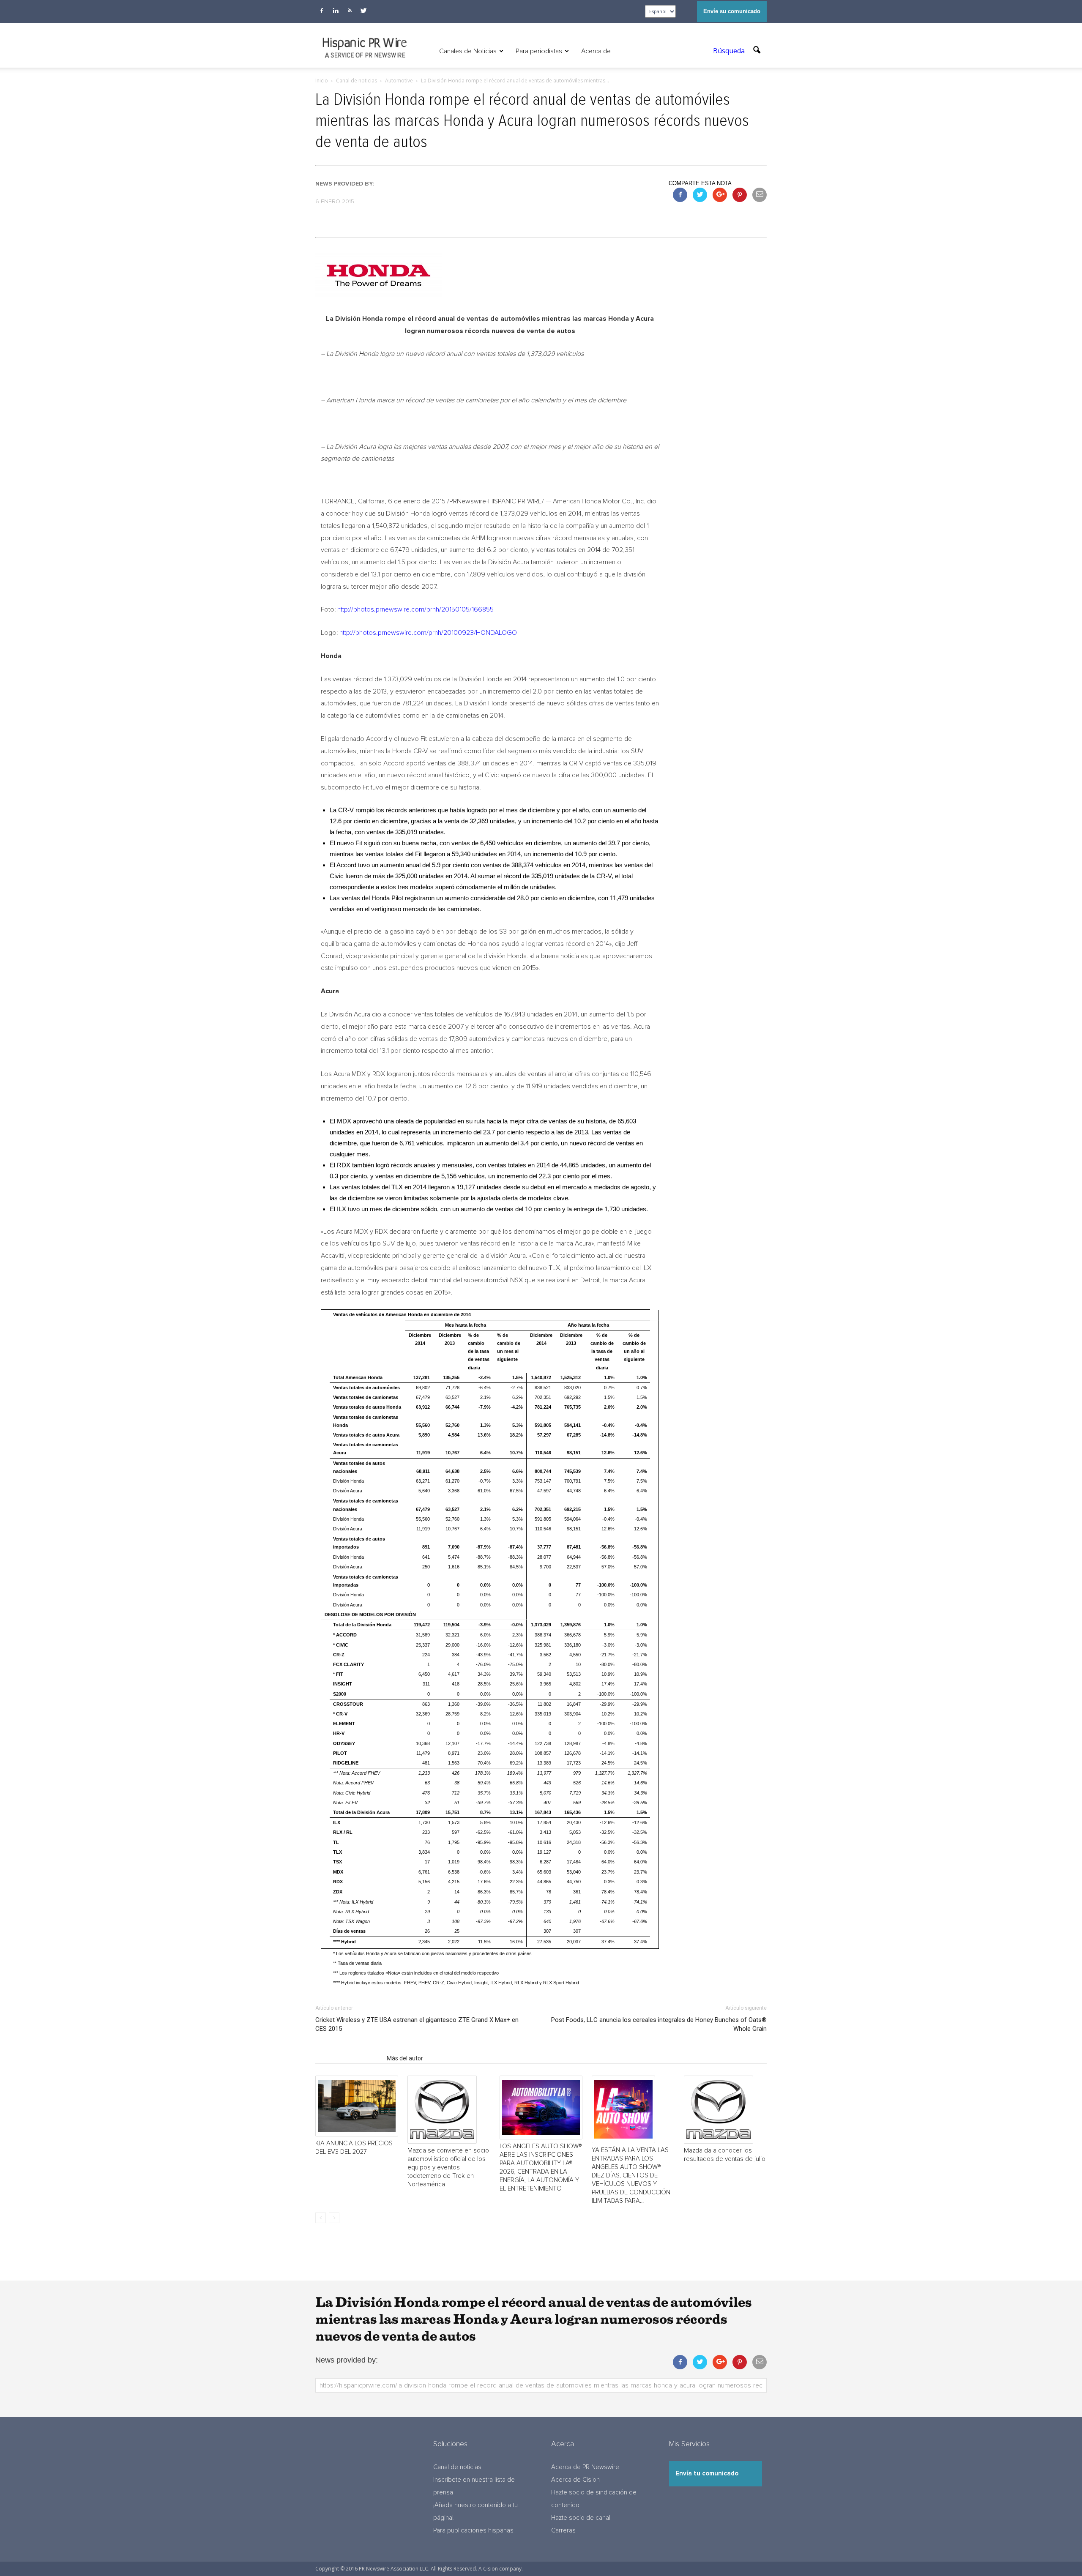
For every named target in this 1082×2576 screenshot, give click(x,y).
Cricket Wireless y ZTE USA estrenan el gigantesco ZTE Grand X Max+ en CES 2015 (417, 2024)
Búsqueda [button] (730, 51)
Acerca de (596, 51)
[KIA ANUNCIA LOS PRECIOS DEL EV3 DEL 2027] (357, 2106)
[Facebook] (322, 11)
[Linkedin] (336, 11)
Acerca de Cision (575, 2480)
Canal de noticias (457, 2467)
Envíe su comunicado (732, 11)
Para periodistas (539, 51)
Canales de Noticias (468, 51)
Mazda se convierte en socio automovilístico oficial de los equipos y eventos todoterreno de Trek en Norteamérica (448, 2168)
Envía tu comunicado (707, 2474)
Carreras (563, 2531)
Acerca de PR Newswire (585, 2467)
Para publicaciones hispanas (473, 2531)
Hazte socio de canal (581, 2518)
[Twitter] (363, 11)
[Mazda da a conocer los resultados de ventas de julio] (725, 2110)
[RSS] (350, 11)
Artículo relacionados (348, 2058)
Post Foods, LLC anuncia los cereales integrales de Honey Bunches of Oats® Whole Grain (659, 2024)
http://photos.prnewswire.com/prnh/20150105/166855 (415, 609)
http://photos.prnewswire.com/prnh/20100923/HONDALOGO (428, 633)
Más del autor (405, 2058)
